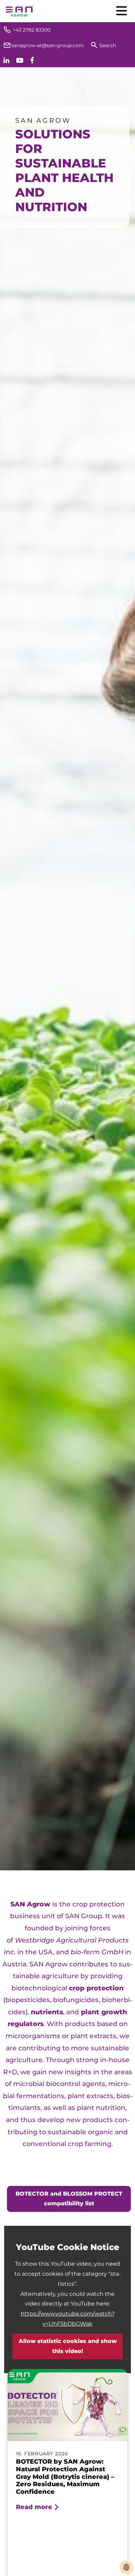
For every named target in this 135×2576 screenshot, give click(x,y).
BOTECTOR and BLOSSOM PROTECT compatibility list (69, 2199)
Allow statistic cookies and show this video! (68, 2346)
